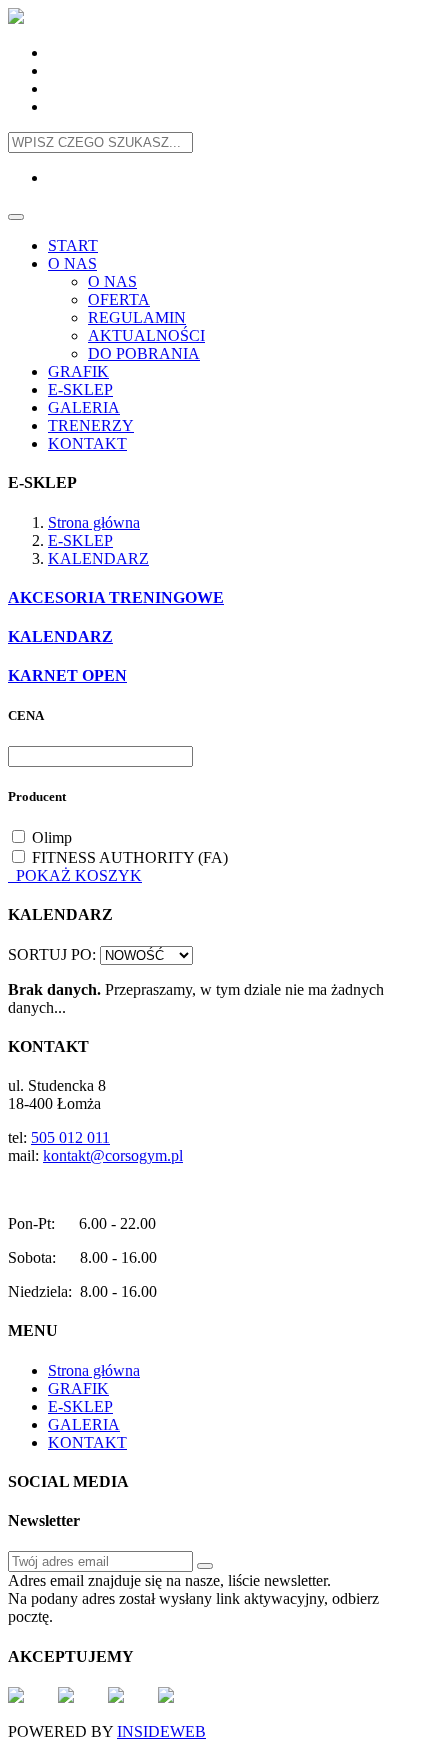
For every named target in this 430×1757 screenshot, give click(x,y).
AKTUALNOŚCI (146, 335)
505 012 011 (70, 1137)
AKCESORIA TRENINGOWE (116, 597)
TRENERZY (91, 425)
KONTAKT (87, 443)
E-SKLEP (80, 389)
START (73, 245)
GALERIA (84, 407)
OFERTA (119, 299)
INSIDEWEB (161, 1731)
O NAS (72, 263)
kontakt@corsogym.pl (113, 1155)
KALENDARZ (98, 558)
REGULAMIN (137, 317)
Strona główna (94, 522)
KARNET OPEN (67, 675)
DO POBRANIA (144, 353)
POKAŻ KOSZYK (75, 875)
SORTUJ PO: (52, 954)
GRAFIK (78, 371)
